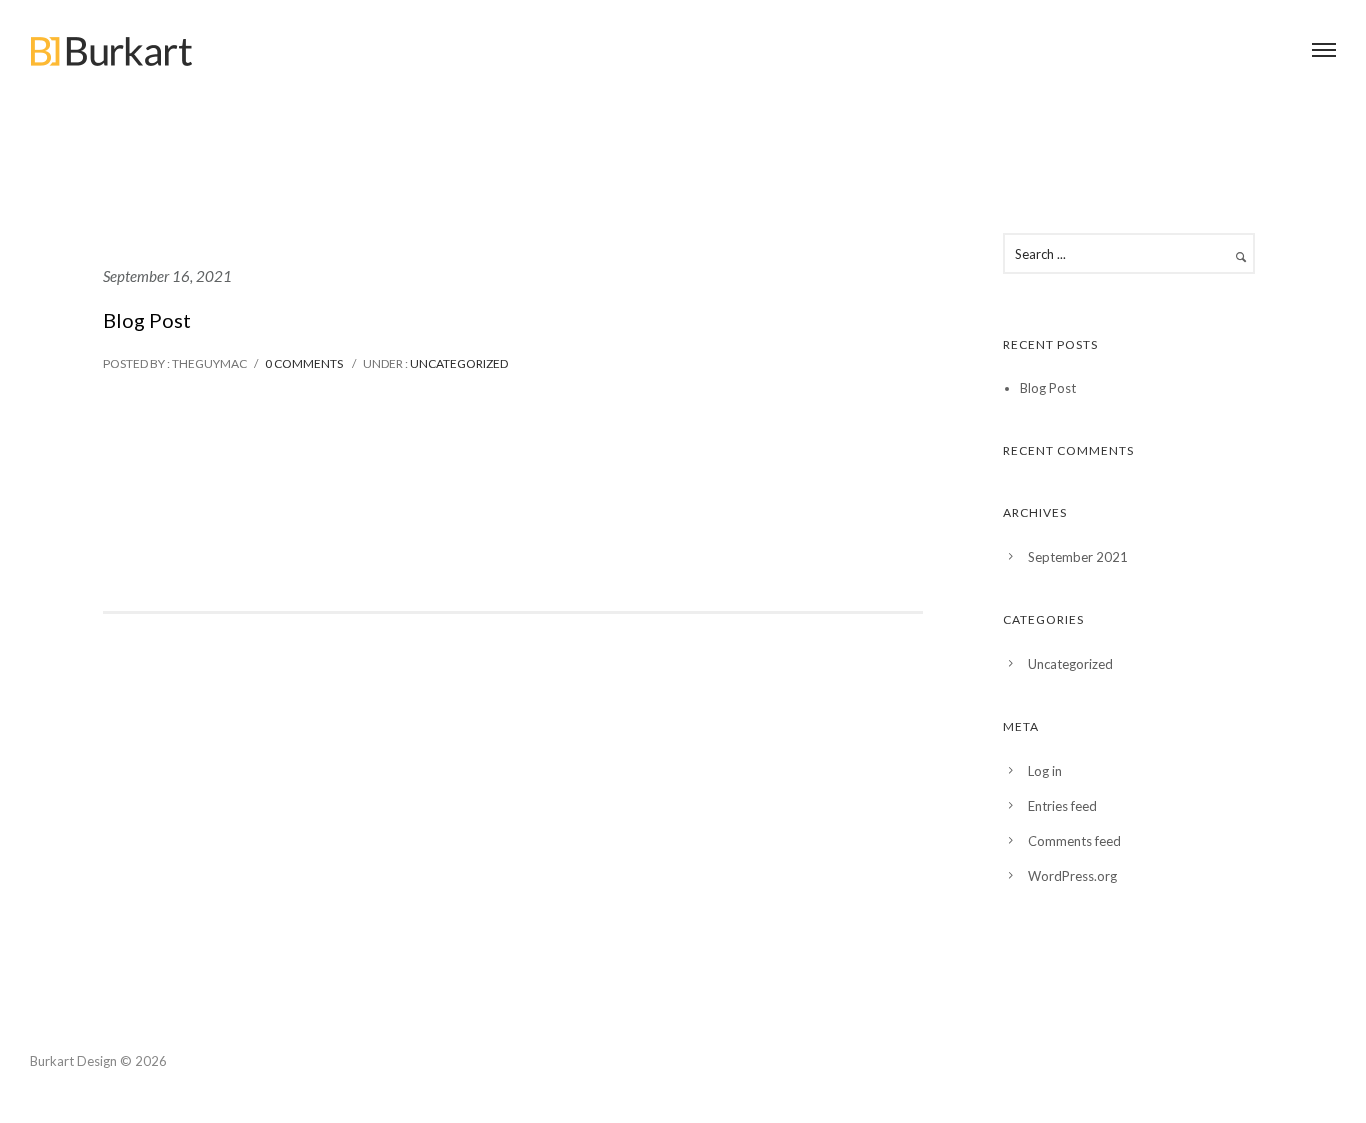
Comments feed (1074, 841)
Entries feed (1062, 806)
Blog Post (147, 320)
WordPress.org (1072, 876)
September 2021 (1078, 557)
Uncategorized (458, 363)
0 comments (304, 363)
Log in (1045, 771)
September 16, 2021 (167, 276)
